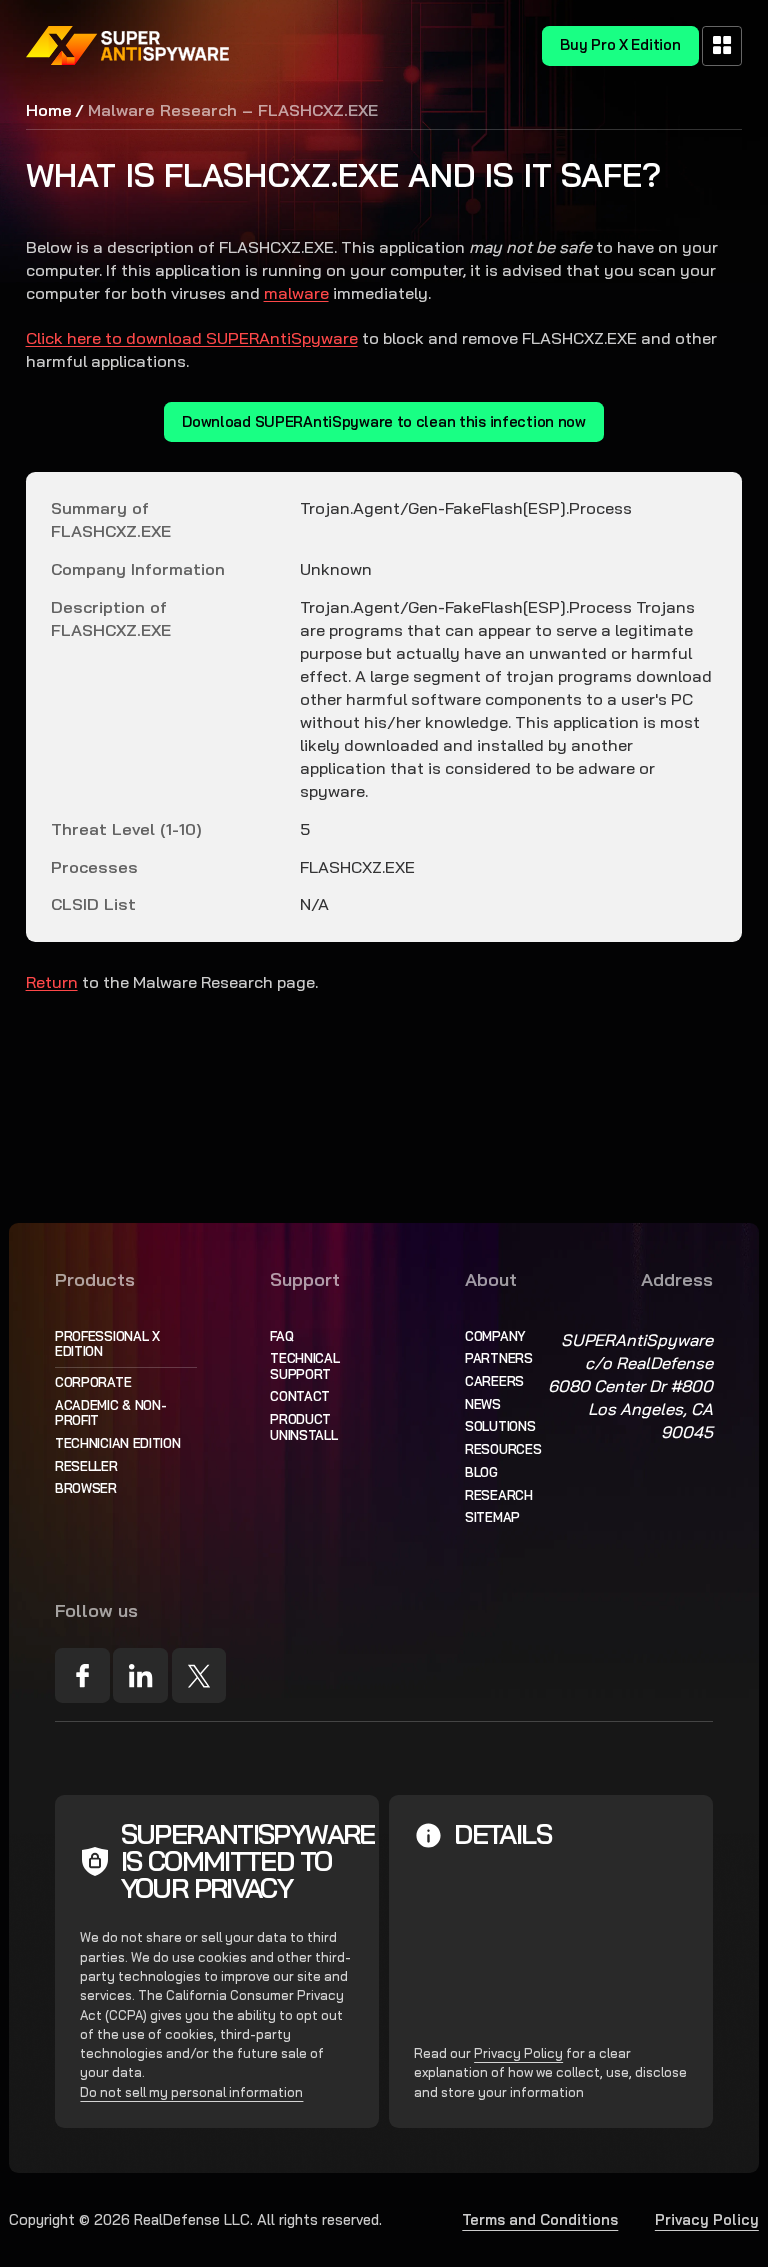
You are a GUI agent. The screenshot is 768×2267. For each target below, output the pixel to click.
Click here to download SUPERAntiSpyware (192, 338)
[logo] (128, 45)
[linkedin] (140, 1675)
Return (52, 982)
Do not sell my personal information (191, 2092)
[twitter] (199, 1675)
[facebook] (82, 1675)
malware (296, 293)
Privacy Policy (518, 2053)
